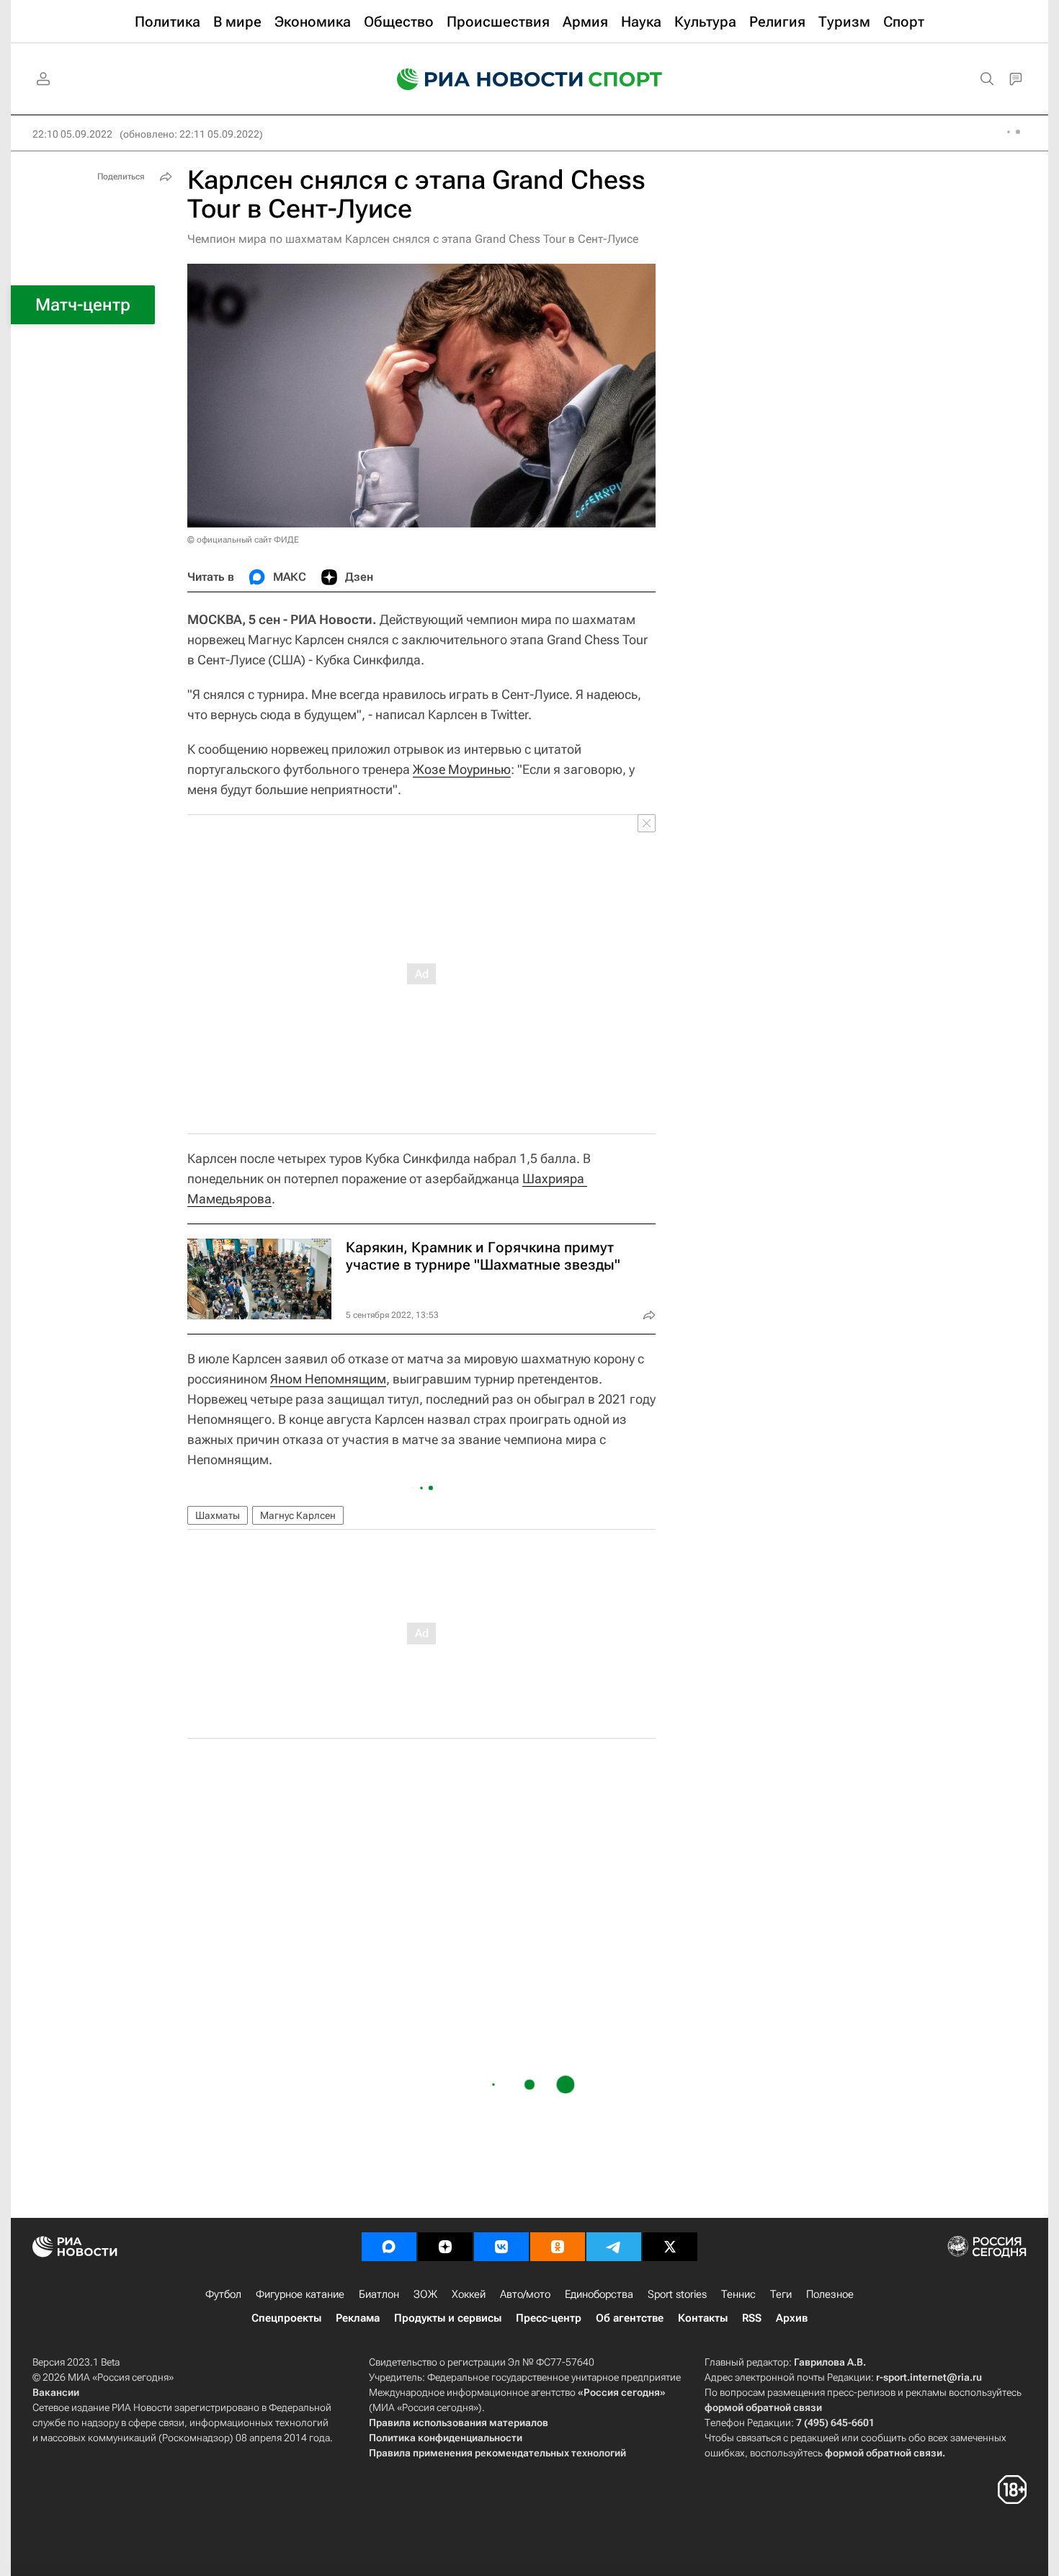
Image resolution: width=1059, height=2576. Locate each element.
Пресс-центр (549, 2318)
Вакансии (56, 2392)
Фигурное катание (300, 2294)
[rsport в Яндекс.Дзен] (445, 2247)
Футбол (223, 2294)
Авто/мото (525, 2294)
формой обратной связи (763, 2407)
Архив (792, 2318)
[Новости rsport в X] (670, 2247)
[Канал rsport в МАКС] (389, 2247)
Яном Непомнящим (328, 1379)
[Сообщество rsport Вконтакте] (501, 2247)
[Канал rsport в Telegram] (614, 2247)
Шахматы (218, 1515)
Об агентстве (630, 2318)
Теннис (738, 2294)
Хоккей (469, 2294)
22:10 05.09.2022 (72, 134)
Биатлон (379, 2294)
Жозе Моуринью (462, 769)
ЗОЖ (425, 2294)
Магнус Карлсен (298, 1515)
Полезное (830, 2294)
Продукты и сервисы (448, 2318)
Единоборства (599, 2294)
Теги (781, 2294)
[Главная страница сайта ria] (481, 79)
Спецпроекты (286, 2318)
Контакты (703, 2318)
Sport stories (677, 2294)
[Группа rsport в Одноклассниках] (558, 2247)
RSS (752, 2318)
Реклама (358, 2318)
